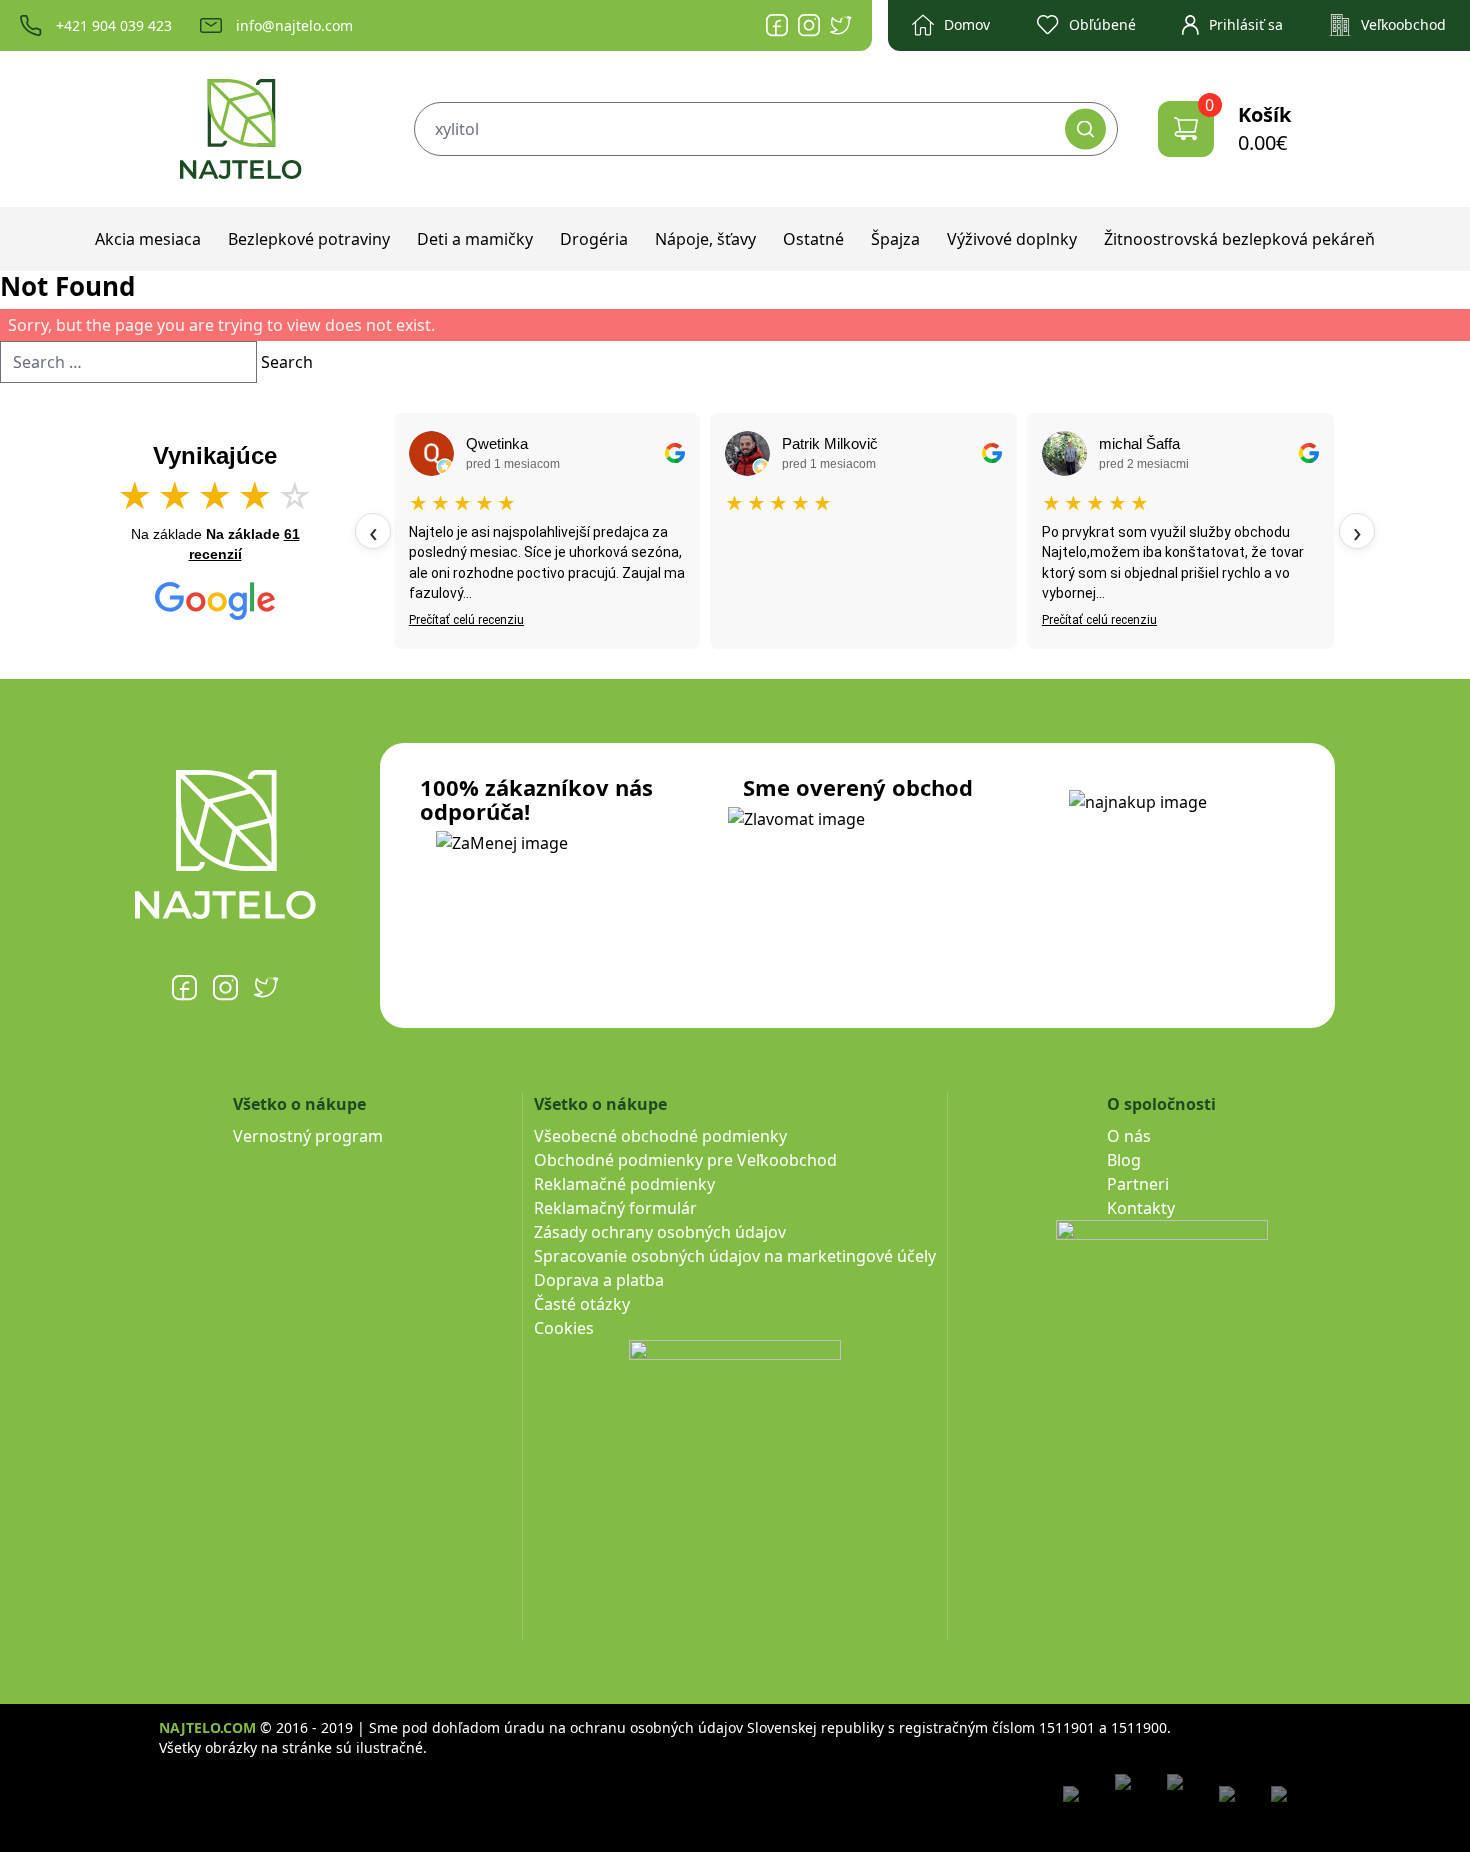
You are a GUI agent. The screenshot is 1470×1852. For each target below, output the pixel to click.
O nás (1129, 1136)
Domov (967, 24)
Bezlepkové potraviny (309, 239)
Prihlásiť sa (1246, 24)
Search (287, 362)
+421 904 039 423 (114, 25)
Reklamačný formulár (615, 1208)
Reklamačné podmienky (624, 1184)
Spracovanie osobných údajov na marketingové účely (735, 1256)
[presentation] (373, 531)
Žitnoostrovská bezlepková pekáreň (1239, 239)
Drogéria (594, 239)
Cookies (564, 1328)
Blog (1124, 1160)
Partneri (1138, 1184)
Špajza (895, 239)
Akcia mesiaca (148, 239)
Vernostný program (308, 1136)
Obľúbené (1102, 24)
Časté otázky (582, 1304)
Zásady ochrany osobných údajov (660, 1232)
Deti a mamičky (475, 239)
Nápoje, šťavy (705, 239)
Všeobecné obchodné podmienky (660, 1136)
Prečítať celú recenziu (466, 620)
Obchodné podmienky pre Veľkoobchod (685, 1160)
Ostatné (813, 239)
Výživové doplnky (1012, 239)
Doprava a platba (599, 1280)
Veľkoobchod (1403, 24)
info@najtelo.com (294, 25)
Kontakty (1141, 1208)
